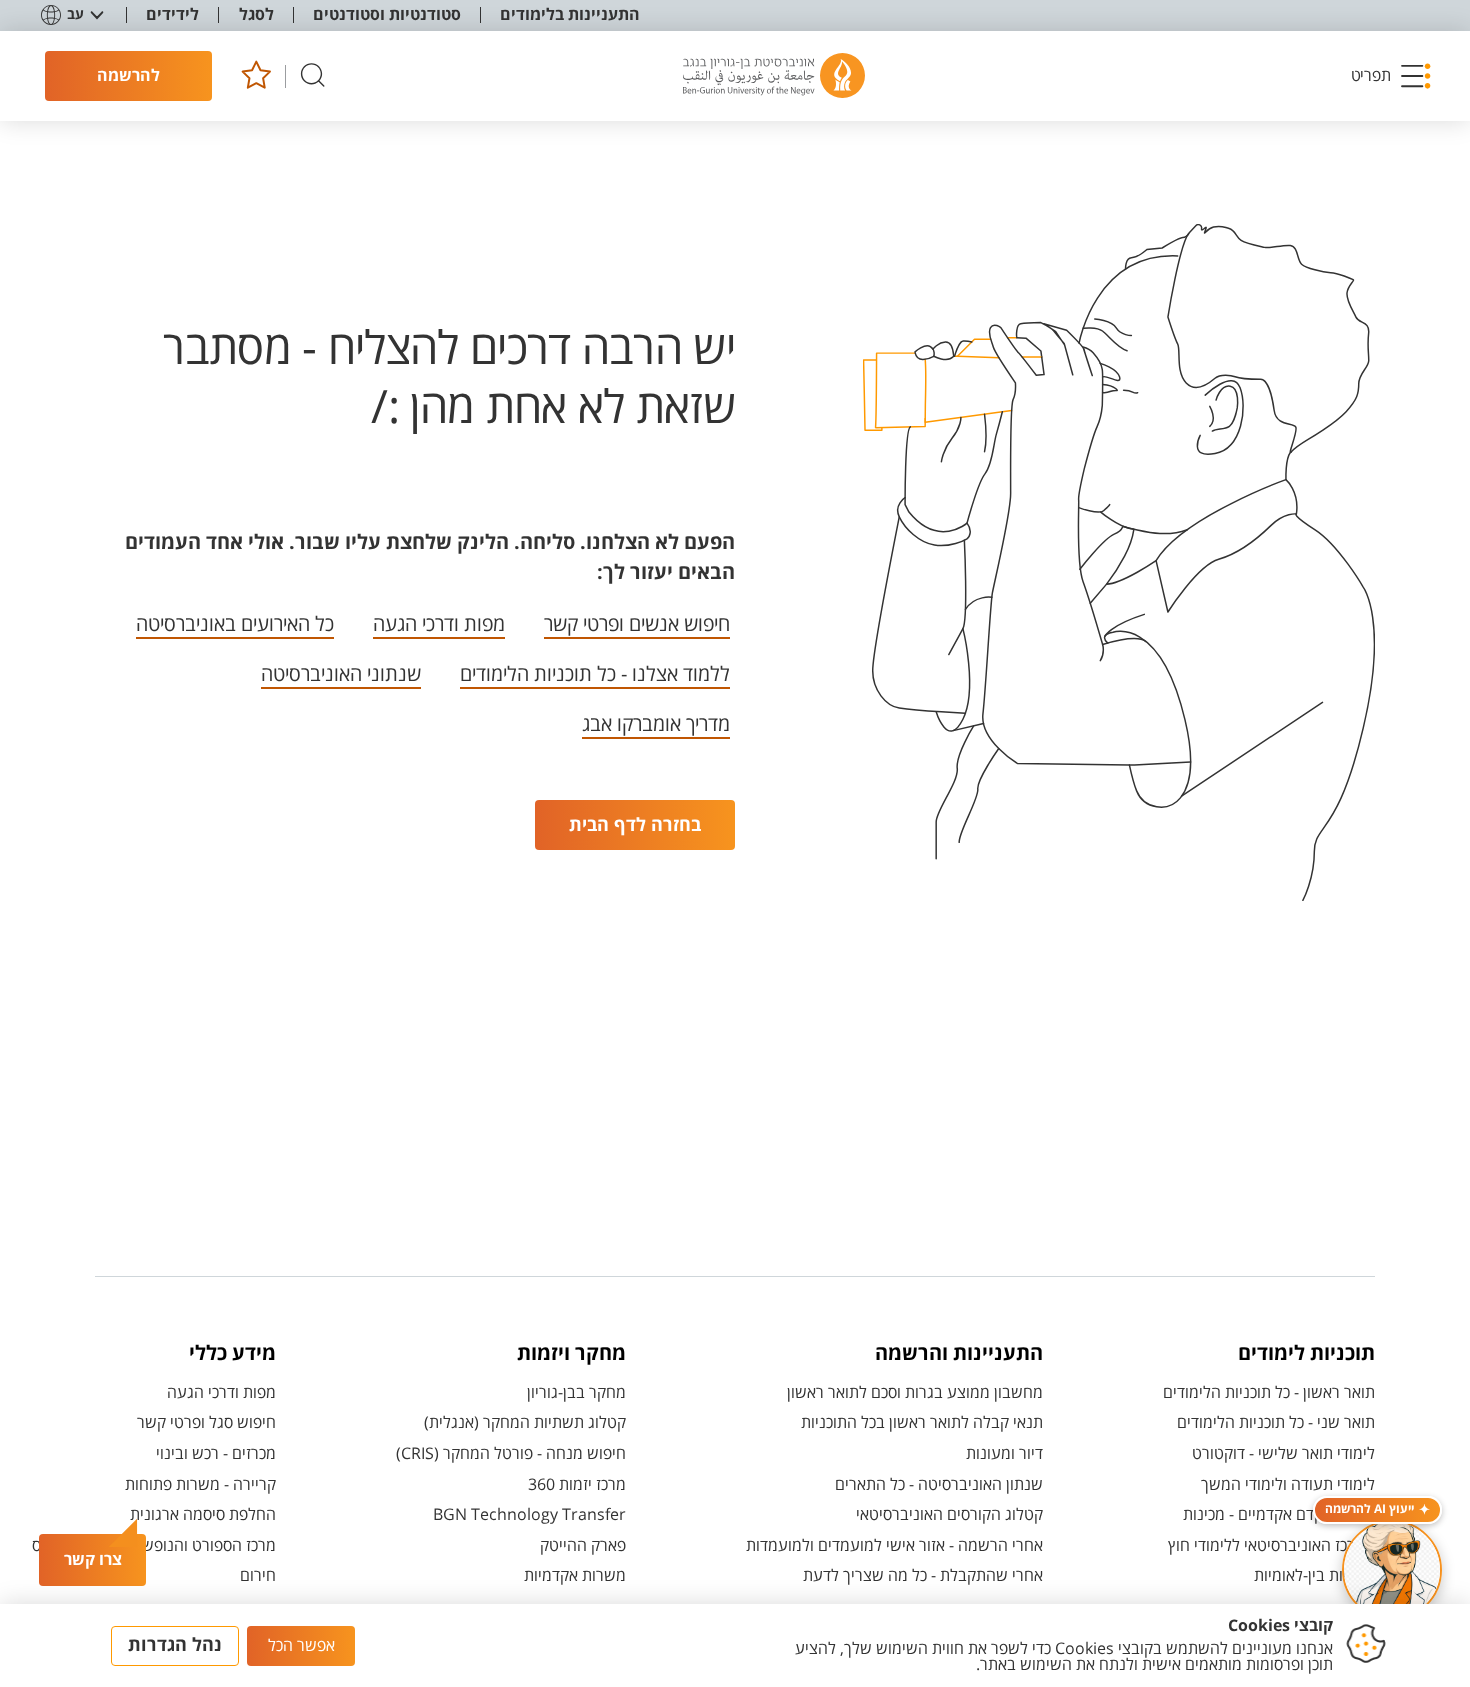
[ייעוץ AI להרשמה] (1392, 1570)
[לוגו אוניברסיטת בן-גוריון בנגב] (774, 76)
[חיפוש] (313, 76)
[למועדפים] (255, 76)
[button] (1392, 76)
